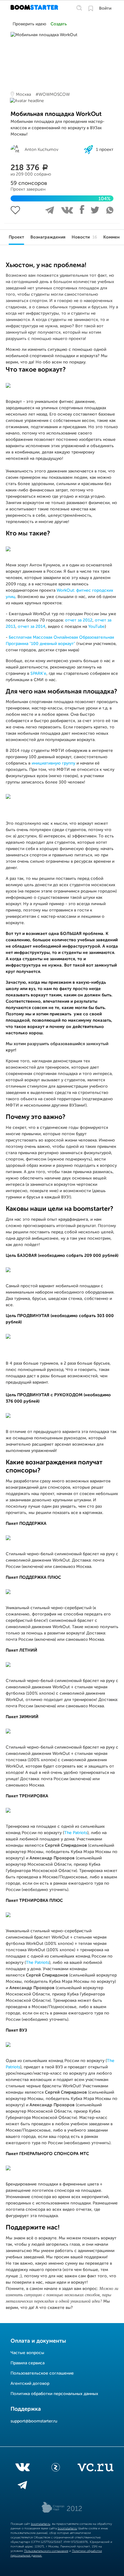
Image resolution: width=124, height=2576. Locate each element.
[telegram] (22, 2486)
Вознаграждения (48, 237)
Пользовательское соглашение (42, 2373)
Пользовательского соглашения (46, 2551)
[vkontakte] (22, 2469)
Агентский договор (30, 2384)
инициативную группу (53, 763)
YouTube (96, 627)
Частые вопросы (27, 2353)
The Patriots (76, 1833)
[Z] (56, 2469)
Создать (59, 24)
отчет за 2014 (32, 627)
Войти (105, 8)
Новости (84, 237)
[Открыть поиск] (79, 8)
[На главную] (35, 8)
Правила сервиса (28, 2363)
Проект (16, 237)
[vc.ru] (95, 2469)
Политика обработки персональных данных (54, 2394)
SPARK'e (38, 674)
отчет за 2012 (79, 620)
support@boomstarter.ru (34, 2421)
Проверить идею (29, 24)
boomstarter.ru (41, 2524)
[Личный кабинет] (91, 8)
